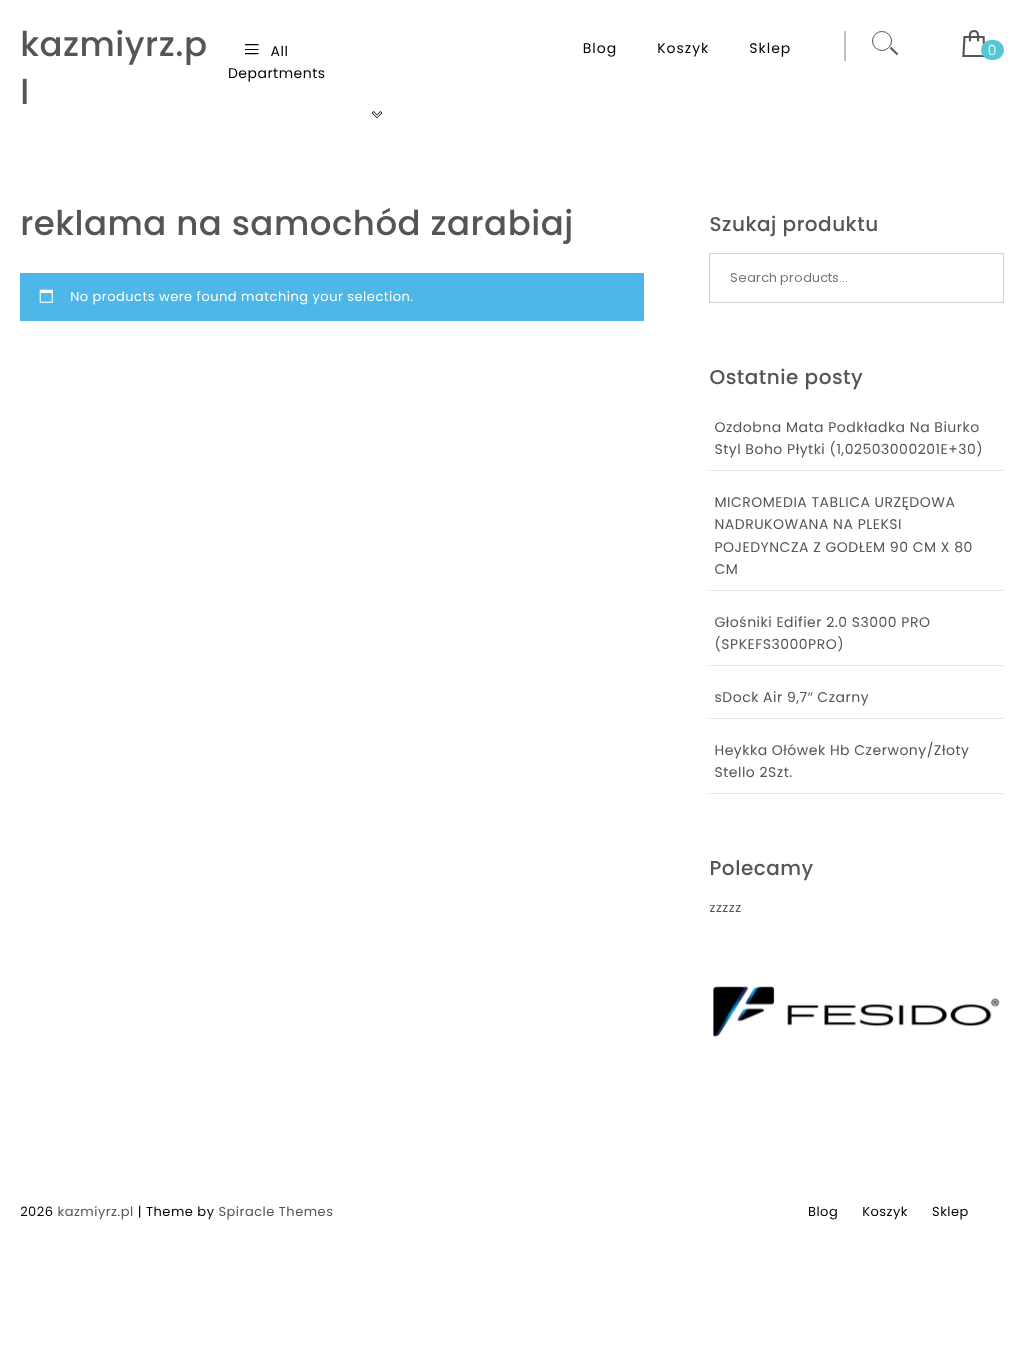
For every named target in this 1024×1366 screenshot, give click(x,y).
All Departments (277, 62)
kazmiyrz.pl (113, 68)
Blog (600, 48)
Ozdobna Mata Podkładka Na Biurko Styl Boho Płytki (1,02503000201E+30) (848, 438)
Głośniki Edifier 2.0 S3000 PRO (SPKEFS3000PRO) (822, 633)
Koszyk (683, 48)
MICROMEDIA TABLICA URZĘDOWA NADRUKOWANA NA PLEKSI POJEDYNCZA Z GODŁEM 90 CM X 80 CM (843, 535)
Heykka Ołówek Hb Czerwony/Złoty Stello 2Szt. (841, 761)
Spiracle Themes (275, 1211)
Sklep (770, 48)
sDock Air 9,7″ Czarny (791, 697)
